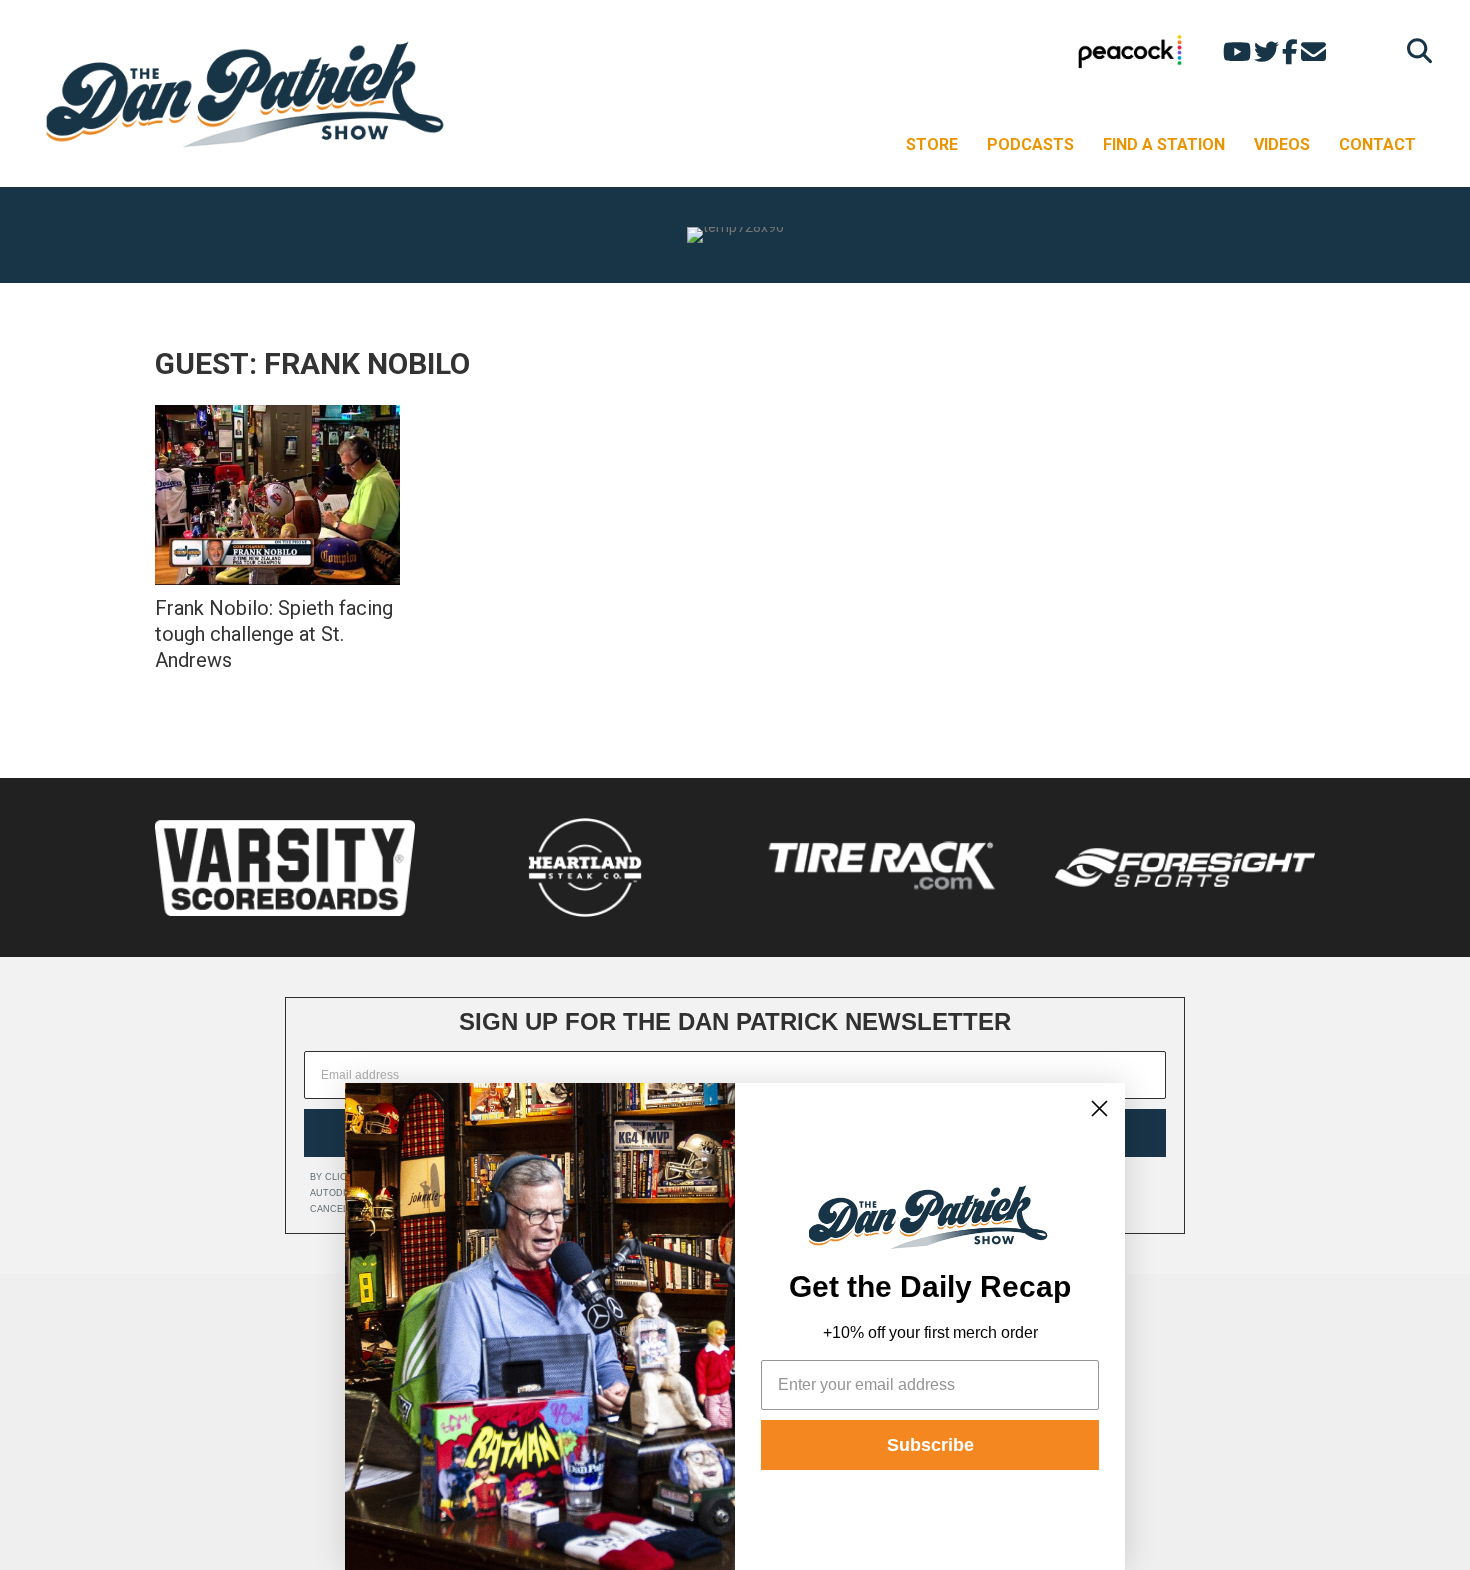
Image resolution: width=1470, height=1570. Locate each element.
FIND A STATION (1164, 144)
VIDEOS (1282, 144)
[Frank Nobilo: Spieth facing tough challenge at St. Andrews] (277, 495)
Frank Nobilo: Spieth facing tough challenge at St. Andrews (274, 634)
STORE (932, 144)
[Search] (1414, 50)
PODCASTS (1030, 144)
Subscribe (930, 1445)
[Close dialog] (1099, 1108)
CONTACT (1377, 144)
